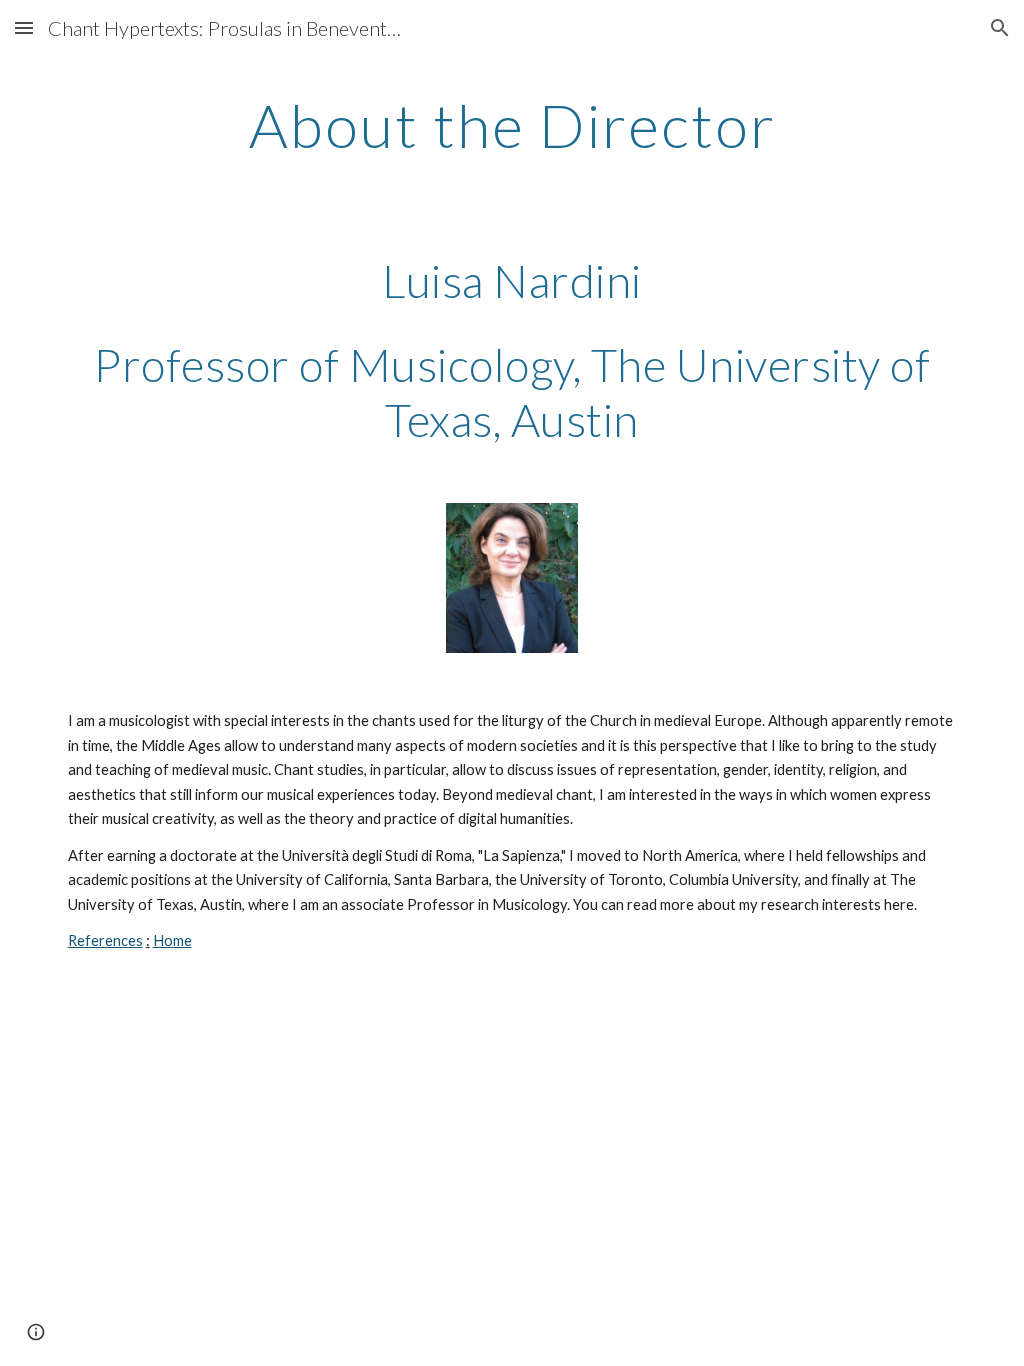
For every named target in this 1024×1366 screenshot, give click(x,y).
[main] (512, 125)
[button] (24, 27)
